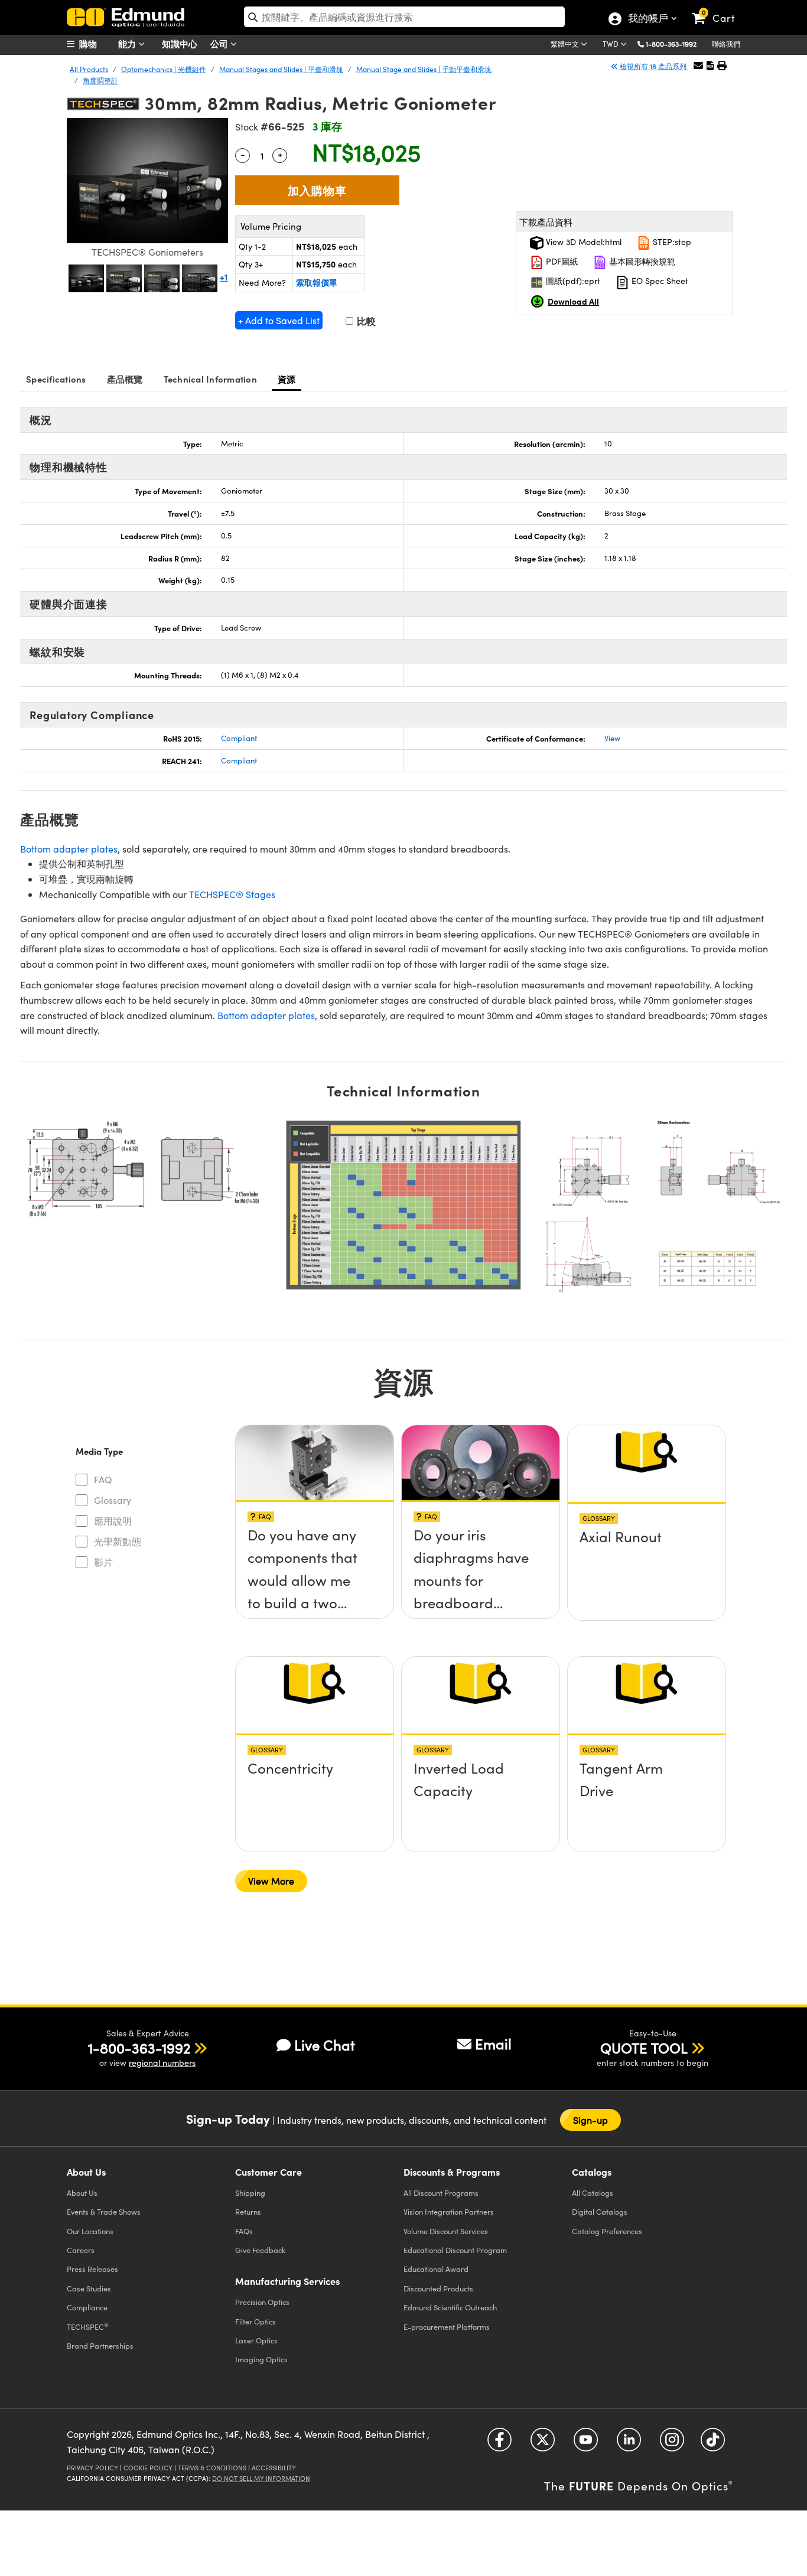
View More (271, 1881)
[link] (719, 9)
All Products (89, 69)
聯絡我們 (726, 44)
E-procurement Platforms (447, 2327)
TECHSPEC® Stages (232, 894)
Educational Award (436, 2269)
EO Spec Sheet (659, 281)
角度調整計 (100, 80)
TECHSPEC (88, 2326)
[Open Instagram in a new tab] (672, 2444)
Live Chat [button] (325, 2045)
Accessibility (274, 2468)
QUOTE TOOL (644, 2048)
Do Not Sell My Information (261, 2478)
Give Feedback (260, 2250)
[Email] (698, 65)
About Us (82, 2193)
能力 (128, 43)
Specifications (56, 379)
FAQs (244, 2231)
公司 (220, 43)
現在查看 (314, 1539)
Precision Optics (262, 2302)
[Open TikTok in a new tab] (713, 2444)
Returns (248, 2211)
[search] (404, 17)
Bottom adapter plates (69, 849)
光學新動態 (118, 1541)
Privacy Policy (92, 2468)
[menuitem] (96, 44)
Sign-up (591, 2120)
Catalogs (593, 2193)
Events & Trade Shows (104, 2211)
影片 (103, 1562)
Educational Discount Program (455, 2250)
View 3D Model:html (583, 242)
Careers (81, 2250)
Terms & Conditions (212, 2468)
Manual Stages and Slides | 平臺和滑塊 (281, 69)
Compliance (87, 2307)
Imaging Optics (261, 2359)
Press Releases (92, 2269)
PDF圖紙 (561, 261)
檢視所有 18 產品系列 (653, 66)
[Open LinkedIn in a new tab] (629, 2444)
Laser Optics (256, 2340)
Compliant (239, 738)
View (612, 738)
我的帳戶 (647, 19)
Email (493, 2043)
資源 (287, 379)
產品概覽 (125, 379)
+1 (224, 277)
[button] (676, 43)
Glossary (113, 1500)
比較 (365, 321)
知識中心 (180, 43)
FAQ (103, 1479)
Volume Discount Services (446, 2231)
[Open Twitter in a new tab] (543, 2444)
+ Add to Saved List (279, 320)
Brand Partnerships (100, 2345)
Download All (573, 301)
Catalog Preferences (607, 2231)
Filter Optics (256, 2321)
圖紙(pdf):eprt (572, 281)
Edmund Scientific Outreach (450, 2307)
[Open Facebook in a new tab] (500, 2444)
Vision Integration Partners (449, 2211)
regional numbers (162, 2063)
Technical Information (210, 379)
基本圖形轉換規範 (641, 261)
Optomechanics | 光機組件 (164, 69)
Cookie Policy (148, 2468)
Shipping (250, 2193)
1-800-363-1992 (671, 44)
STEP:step (671, 242)
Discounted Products (438, 2288)
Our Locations (90, 2231)
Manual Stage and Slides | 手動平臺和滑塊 (424, 69)
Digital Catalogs (600, 2211)
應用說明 (113, 1521)
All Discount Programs (441, 2193)
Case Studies (89, 2288)
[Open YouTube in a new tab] (586, 2444)
